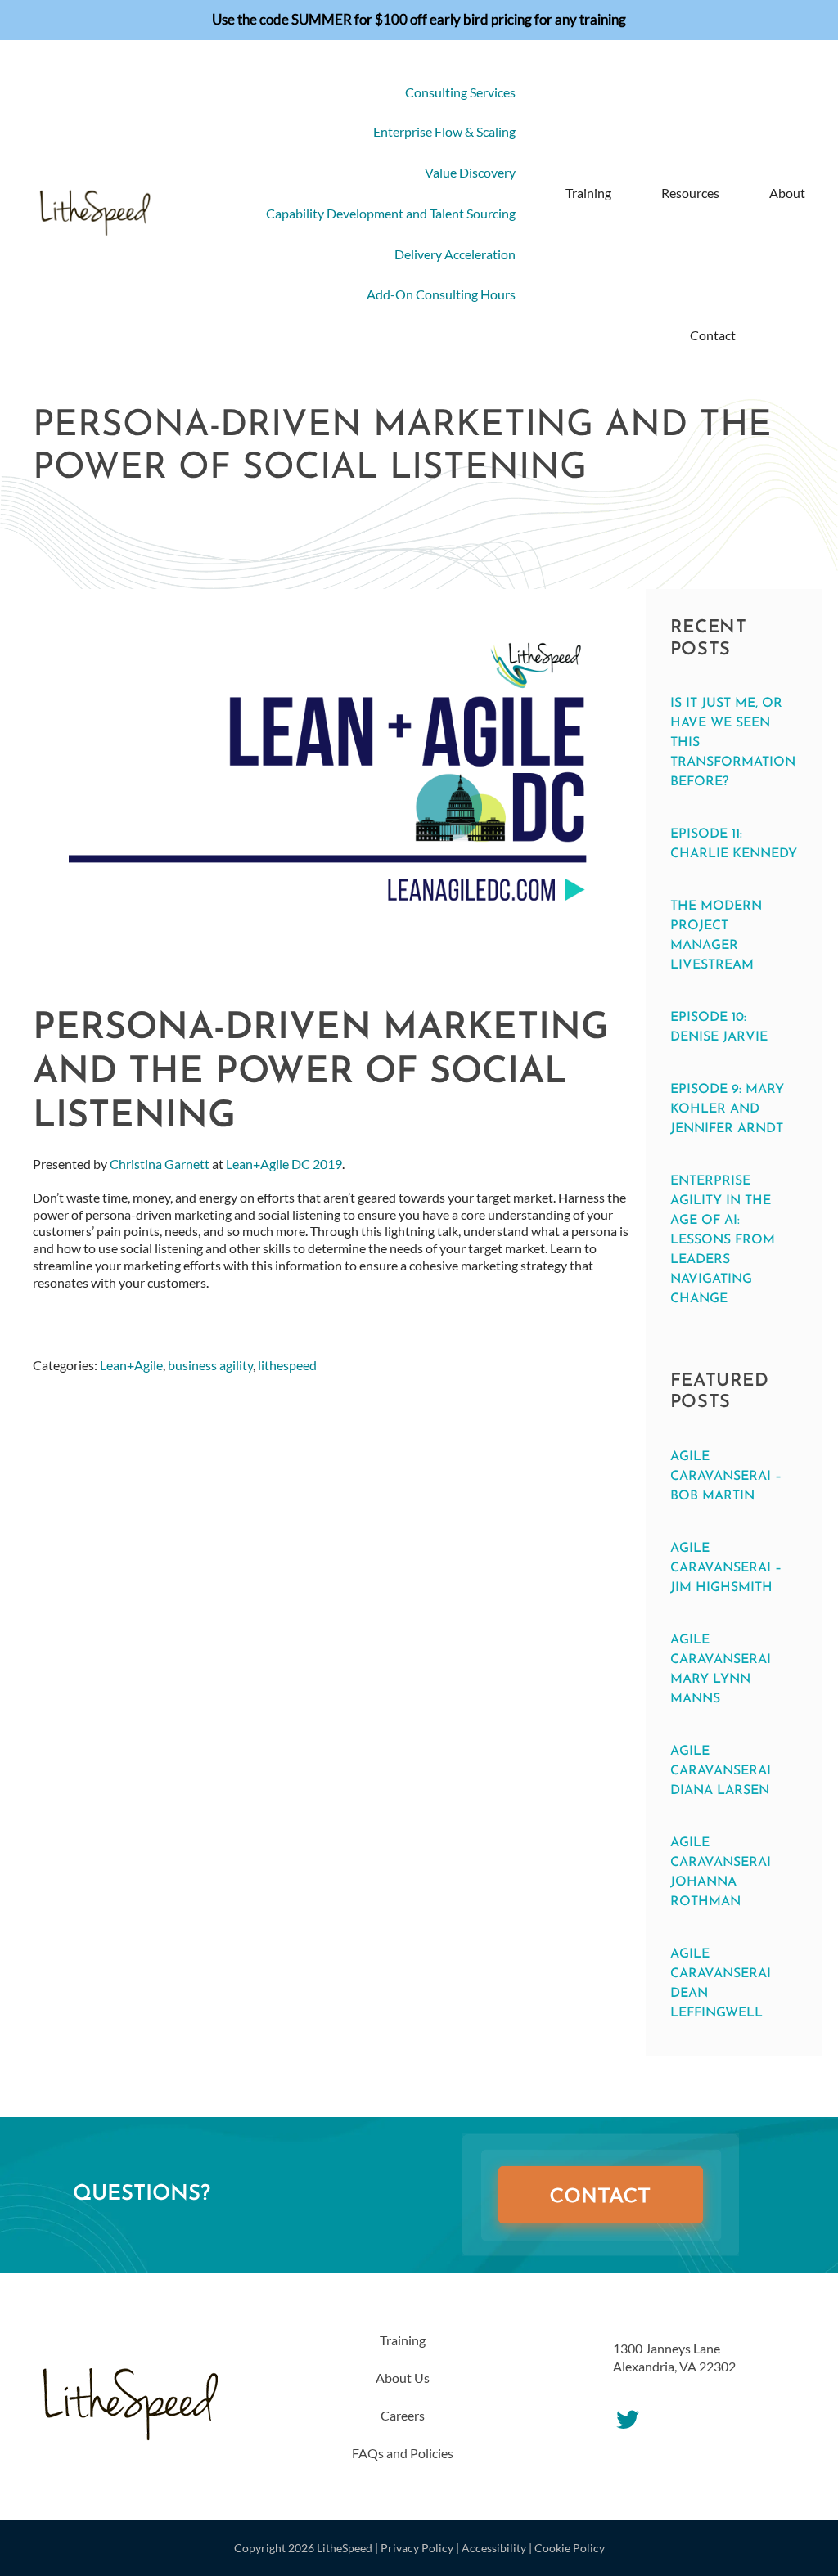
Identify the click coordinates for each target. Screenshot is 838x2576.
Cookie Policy (570, 2548)
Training (588, 193)
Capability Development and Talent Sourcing (391, 213)
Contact (713, 335)
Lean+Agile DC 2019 (284, 1164)
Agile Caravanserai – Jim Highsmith (726, 1568)
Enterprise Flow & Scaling (444, 131)
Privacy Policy (417, 2548)
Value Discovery (470, 172)
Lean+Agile (131, 1365)
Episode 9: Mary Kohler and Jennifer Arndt (727, 1109)
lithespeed (287, 1365)
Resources (690, 193)
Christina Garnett (160, 1164)
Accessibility (494, 2548)
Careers (403, 2415)
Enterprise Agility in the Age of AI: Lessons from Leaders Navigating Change (723, 1240)
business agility (210, 1365)
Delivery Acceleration (455, 254)
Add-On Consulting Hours (441, 294)
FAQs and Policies (403, 2453)
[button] (771, 335)
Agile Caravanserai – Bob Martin (726, 1477)
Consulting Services (460, 92)
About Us (403, 2378)
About (787, 193)
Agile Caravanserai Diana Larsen (721, 1771)
